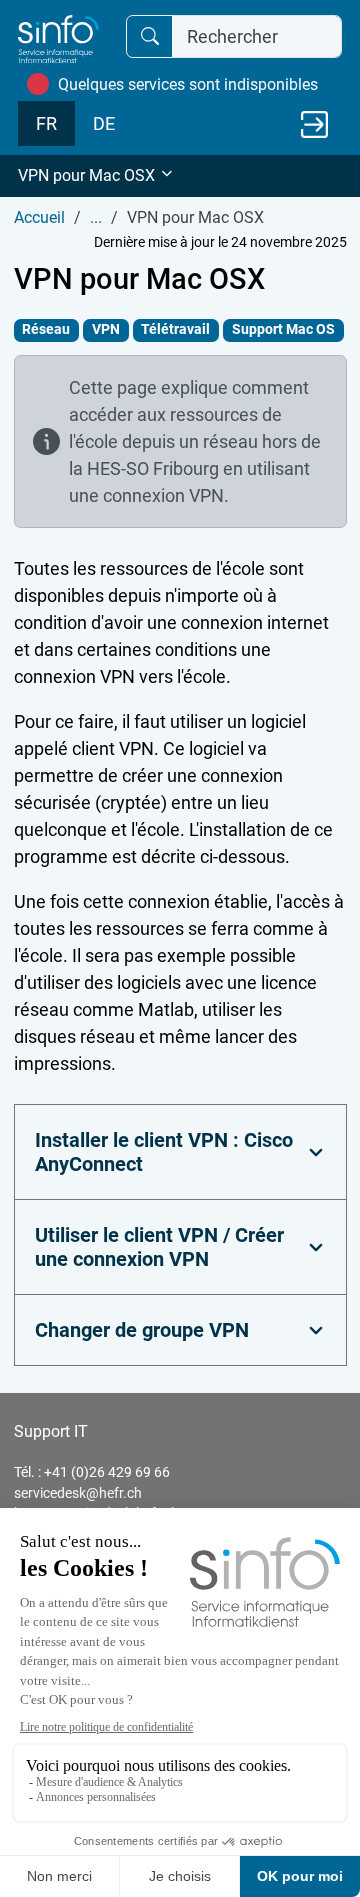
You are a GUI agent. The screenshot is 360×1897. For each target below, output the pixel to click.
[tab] (180, 1152)
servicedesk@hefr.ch (78, 1493)
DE (104, 123)
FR (46, 123)
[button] (180, 176)
